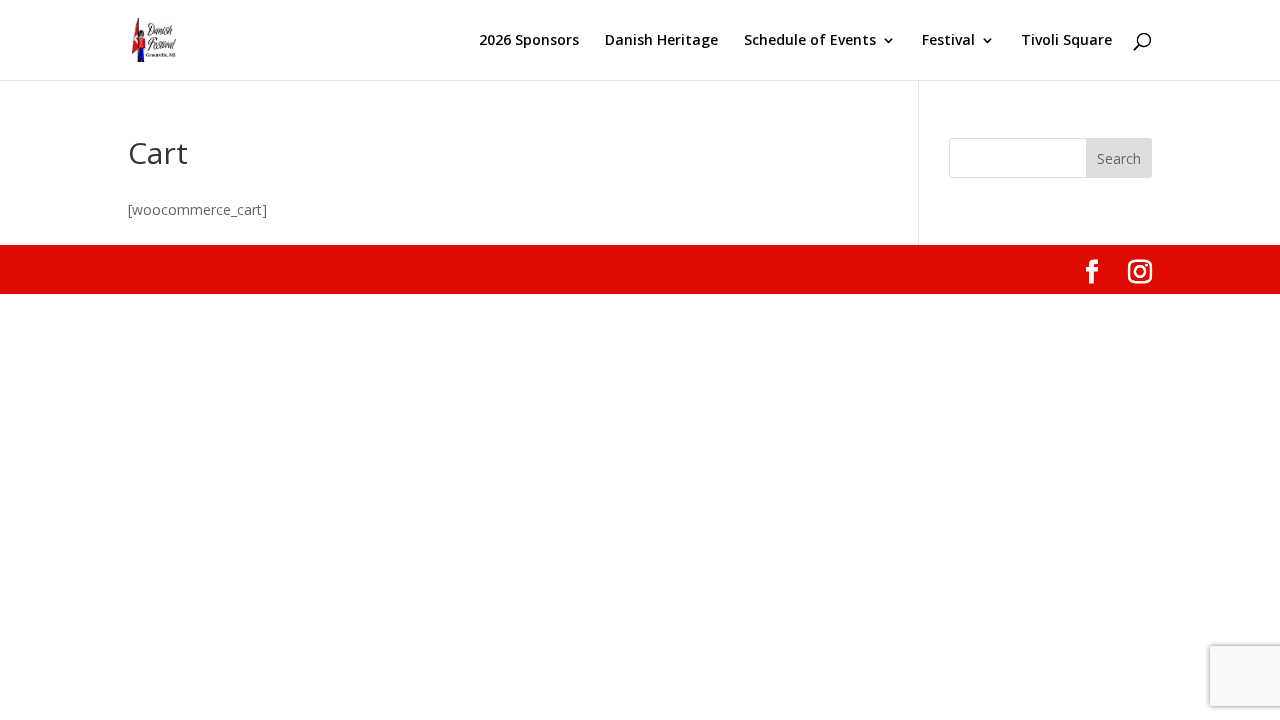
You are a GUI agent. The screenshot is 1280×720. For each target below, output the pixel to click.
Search (1119, 158)
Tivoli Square (1066, 41)
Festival (948, 41)
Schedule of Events (810, 41)
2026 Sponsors (529, 41)
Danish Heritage (661, 41)
